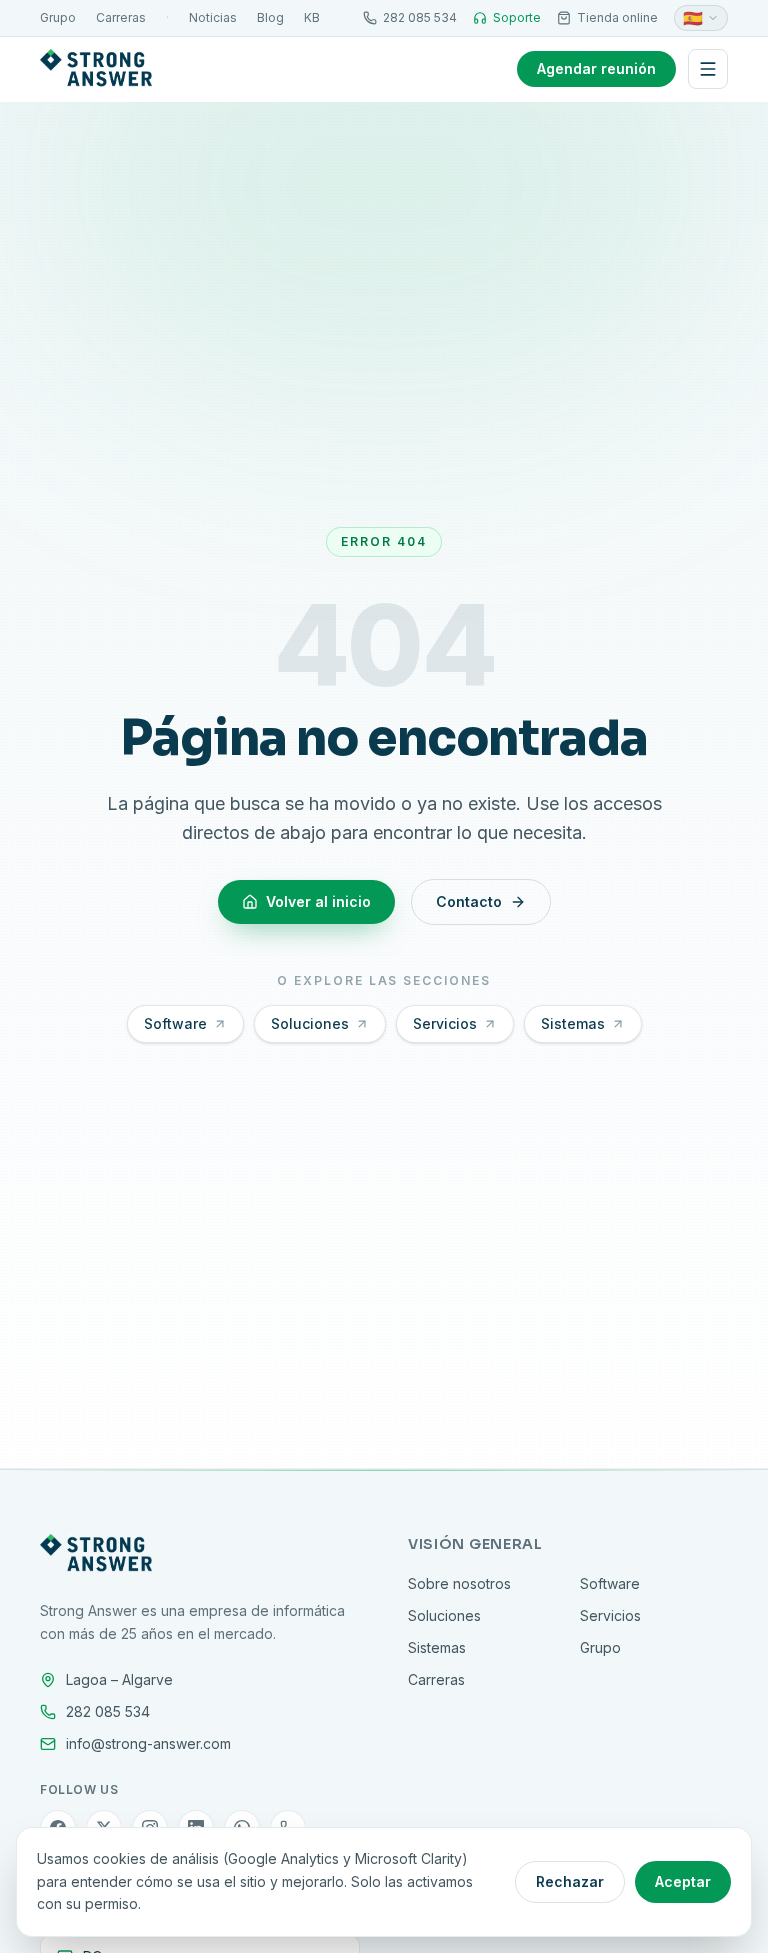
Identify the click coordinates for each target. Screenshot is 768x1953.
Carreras (121, 17)
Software (175, 1023)
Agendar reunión (596, 68)
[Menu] (708, 69)
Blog (270, 17)
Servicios (445, 1023)
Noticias (213, 17)
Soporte (517, 17)
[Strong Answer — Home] (96, 69)
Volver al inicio (318, 901)
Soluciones (310, 1023)
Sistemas (573, 1023)
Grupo (58, 17)
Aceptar (683, 1881)
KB (312, 17)
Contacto (469, 901)
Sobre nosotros (459, 1583)
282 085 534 (420, 17)
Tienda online (617, 17)
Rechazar (570, 1881)
